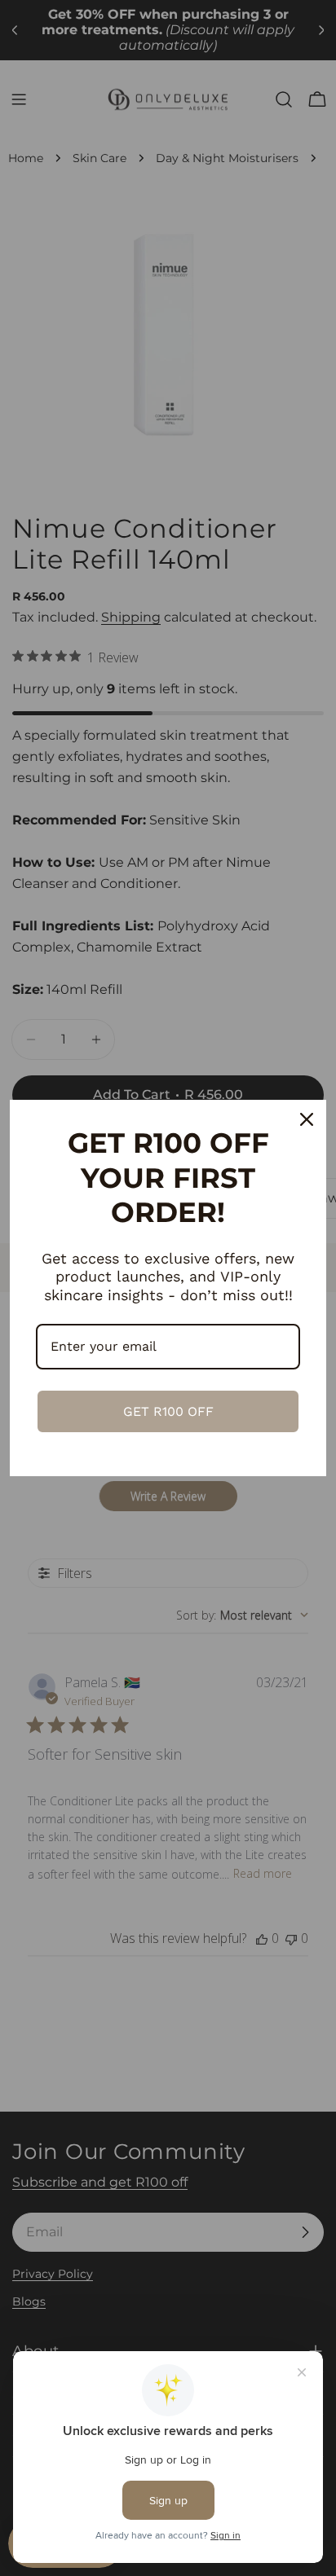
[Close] (307, 1119)
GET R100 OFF (168, 1411)
